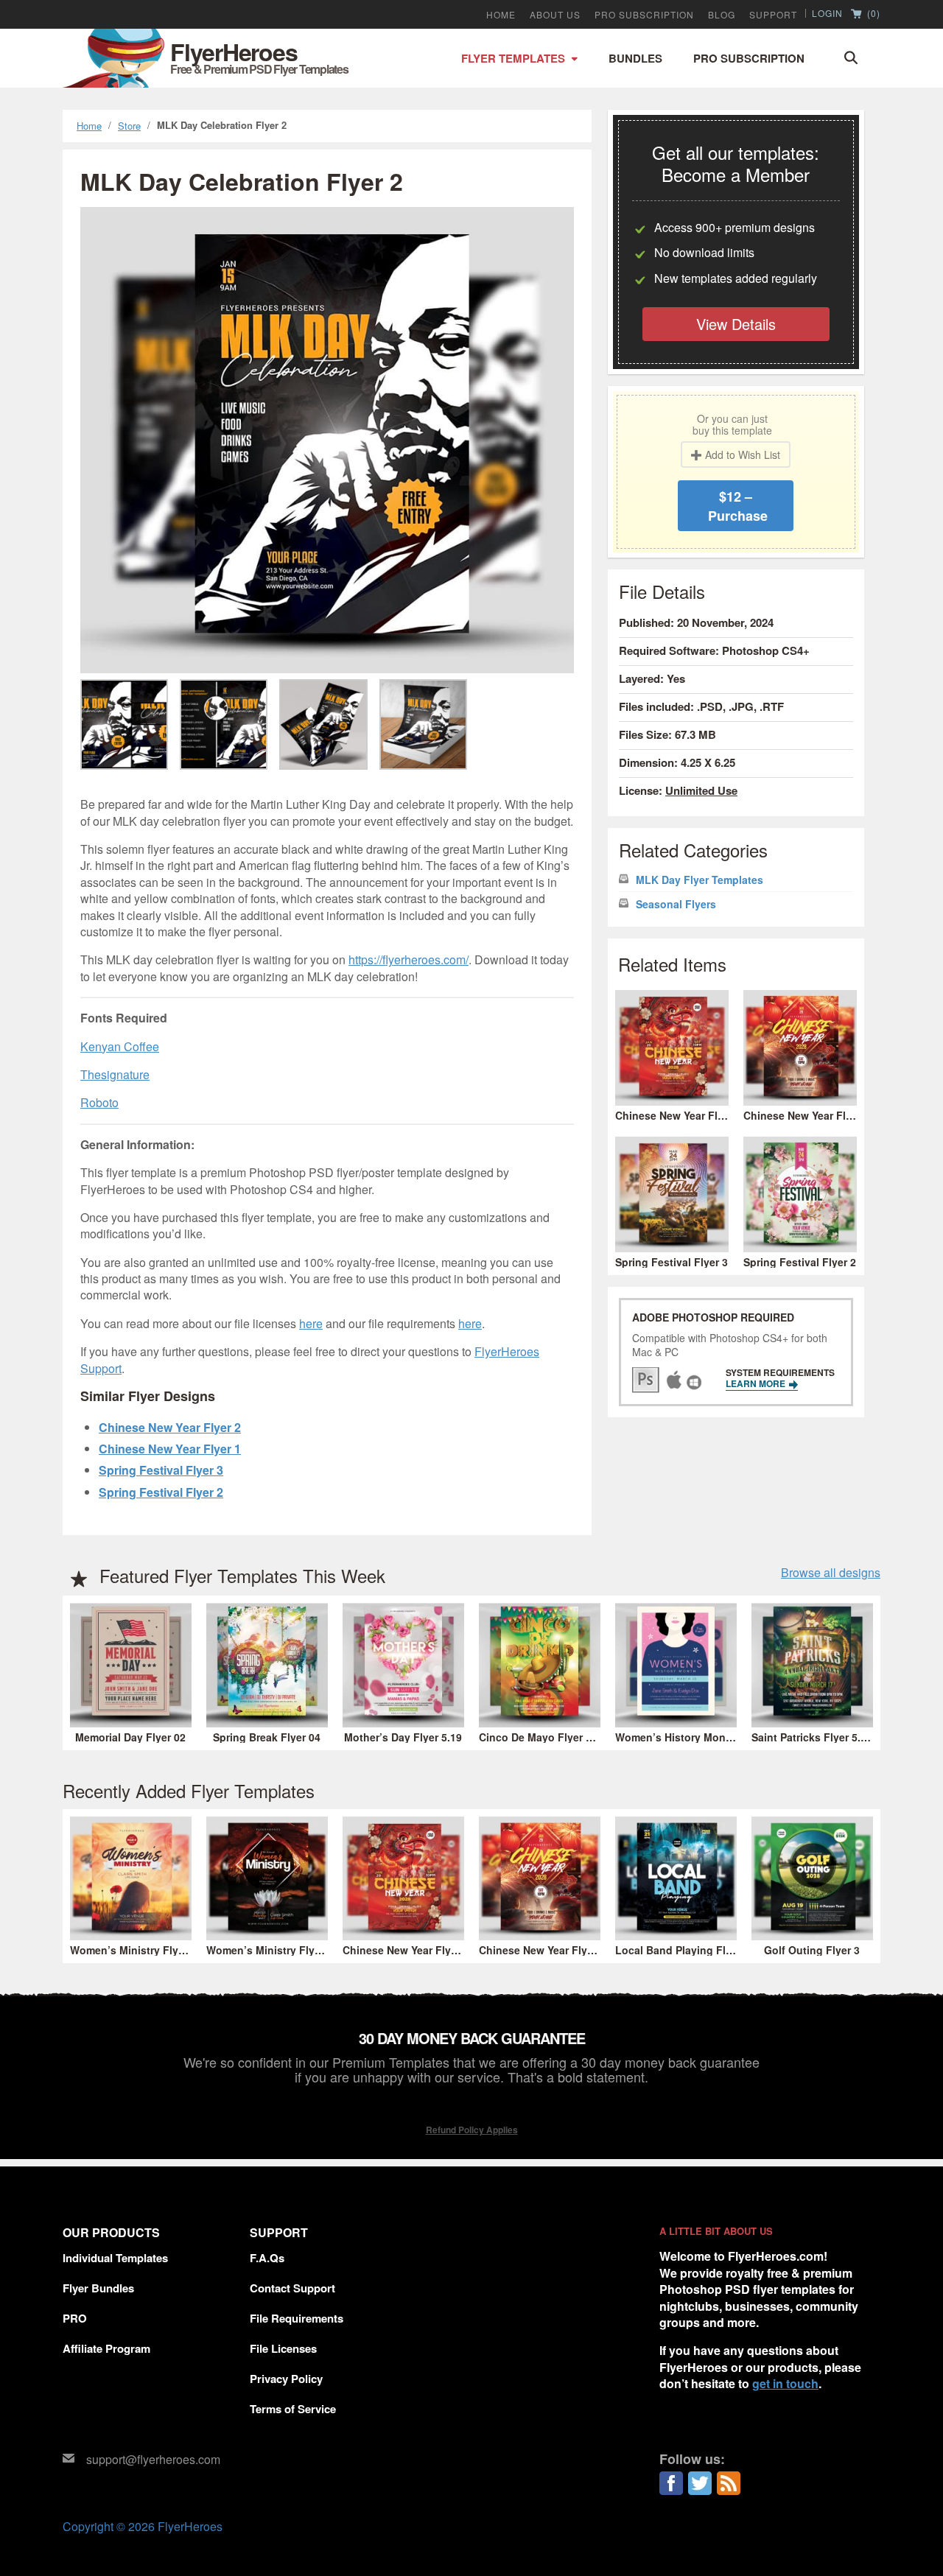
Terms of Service (293, 2409)
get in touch (785, 2383)
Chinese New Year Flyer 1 (170, 1449)
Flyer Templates (513, 58)
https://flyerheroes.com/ (409, 959)
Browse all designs (831, 1573)
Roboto (99, 1102)
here (311, 1323)
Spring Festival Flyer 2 (161, 1492)
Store (129, 126)
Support (773, 15)
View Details (736, 324)
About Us (555, 15)
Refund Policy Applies (472, 2130)
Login (827, 13)
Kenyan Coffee (120, 1046)
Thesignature (115, 1074)
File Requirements (297, 2318)
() (872, 14)
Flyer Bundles (98, 2288)
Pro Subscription (749, 58)
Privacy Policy (286, 2379)
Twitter (700, 2483)
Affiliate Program (106, 2348)
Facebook (671, 2483)
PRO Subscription (644, 15)
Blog (722, 15)
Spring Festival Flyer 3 (161, 1470)
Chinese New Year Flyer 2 (170, 1427)
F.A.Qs (267, 2258)
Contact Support (292, 2288)
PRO (75, 2318)
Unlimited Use (701, 790)
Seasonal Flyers (676, 904)
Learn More (757, 1383)
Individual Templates (115, 2258)
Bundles (635, 58)
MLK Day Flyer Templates (700, 880)
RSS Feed (729, 2483)
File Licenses (283, 2348)
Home (501, 15)
